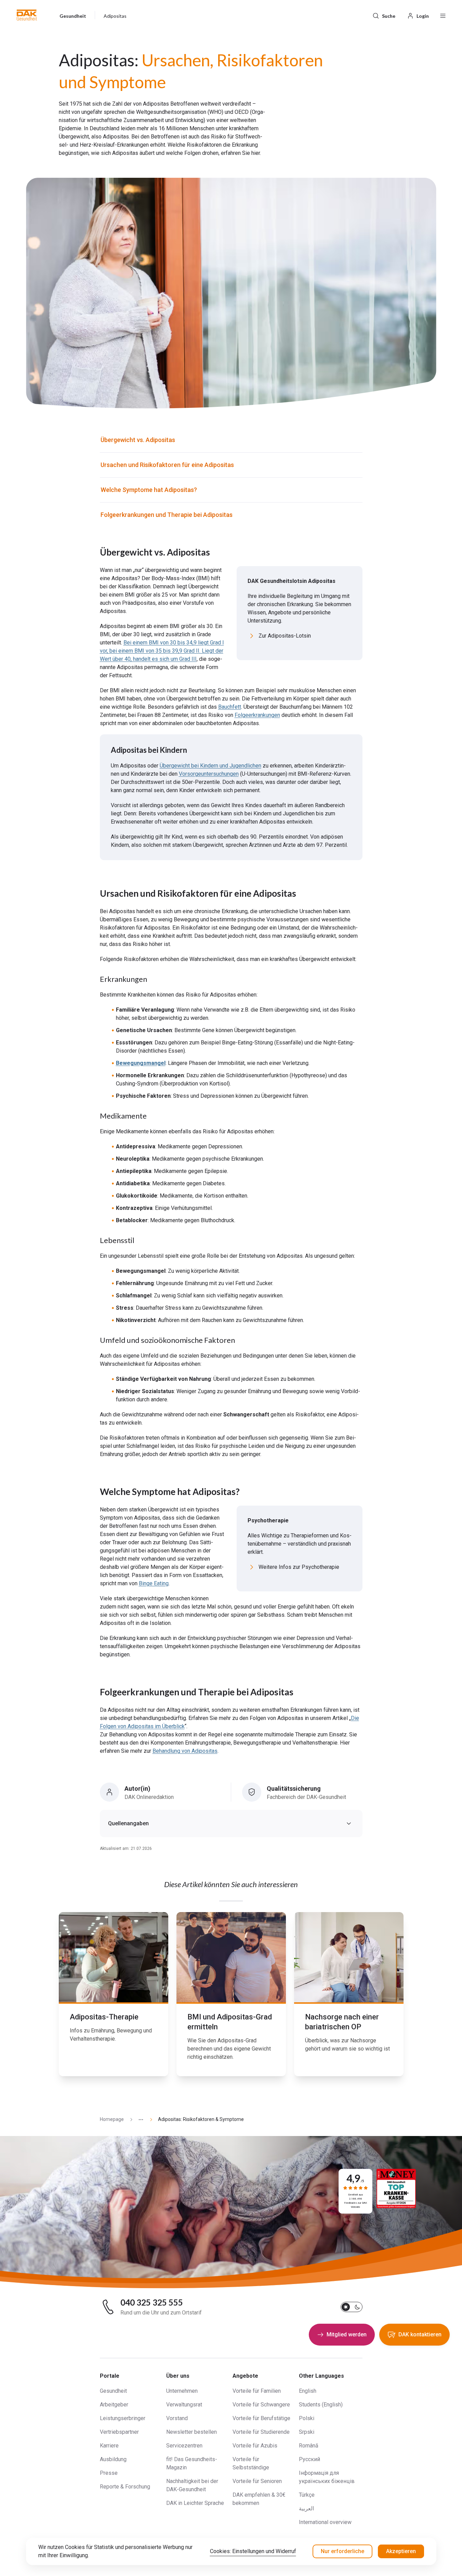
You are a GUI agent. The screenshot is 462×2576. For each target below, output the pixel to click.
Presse (109, 2473)
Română (309, 2446)
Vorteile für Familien (257, 2391)
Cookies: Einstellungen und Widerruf (253, 2551)
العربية (306, 2508)
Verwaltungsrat (184, 2405)
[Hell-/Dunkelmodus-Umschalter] (352, 2307)
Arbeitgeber (114, 2405)
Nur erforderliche (342, 2551)
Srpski (307, 2432)
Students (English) (321, 2405)
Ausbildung (113, 2459)
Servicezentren (184, 2446)
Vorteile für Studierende (261, 2432)
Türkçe (307, 2495)
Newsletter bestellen (192, 2432)
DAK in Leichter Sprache (195, 2503)
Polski (307, 2418)
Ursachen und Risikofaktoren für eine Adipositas (167, 465)
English (308, 2391)
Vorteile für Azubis (255, 2446)
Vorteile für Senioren (257, 2481)
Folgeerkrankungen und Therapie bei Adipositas (167, 515)
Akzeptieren (401, 2551)
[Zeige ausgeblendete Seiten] (138, 2119)
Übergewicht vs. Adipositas (138, 440)
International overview (325, 2522)
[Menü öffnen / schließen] (443, 15)
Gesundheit (113, 2391)
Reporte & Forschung (125, 2487)
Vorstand (177, 2418)
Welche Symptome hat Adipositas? (149, 490)
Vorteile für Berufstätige (261, 2418)
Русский (309, 2459)
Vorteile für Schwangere (261, 2405)
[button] (27, 15)
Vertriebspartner (119, 2432)
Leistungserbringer (123, 2418)
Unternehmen (182, 2391)
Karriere (109, 2446)
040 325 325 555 (152, 2303)
